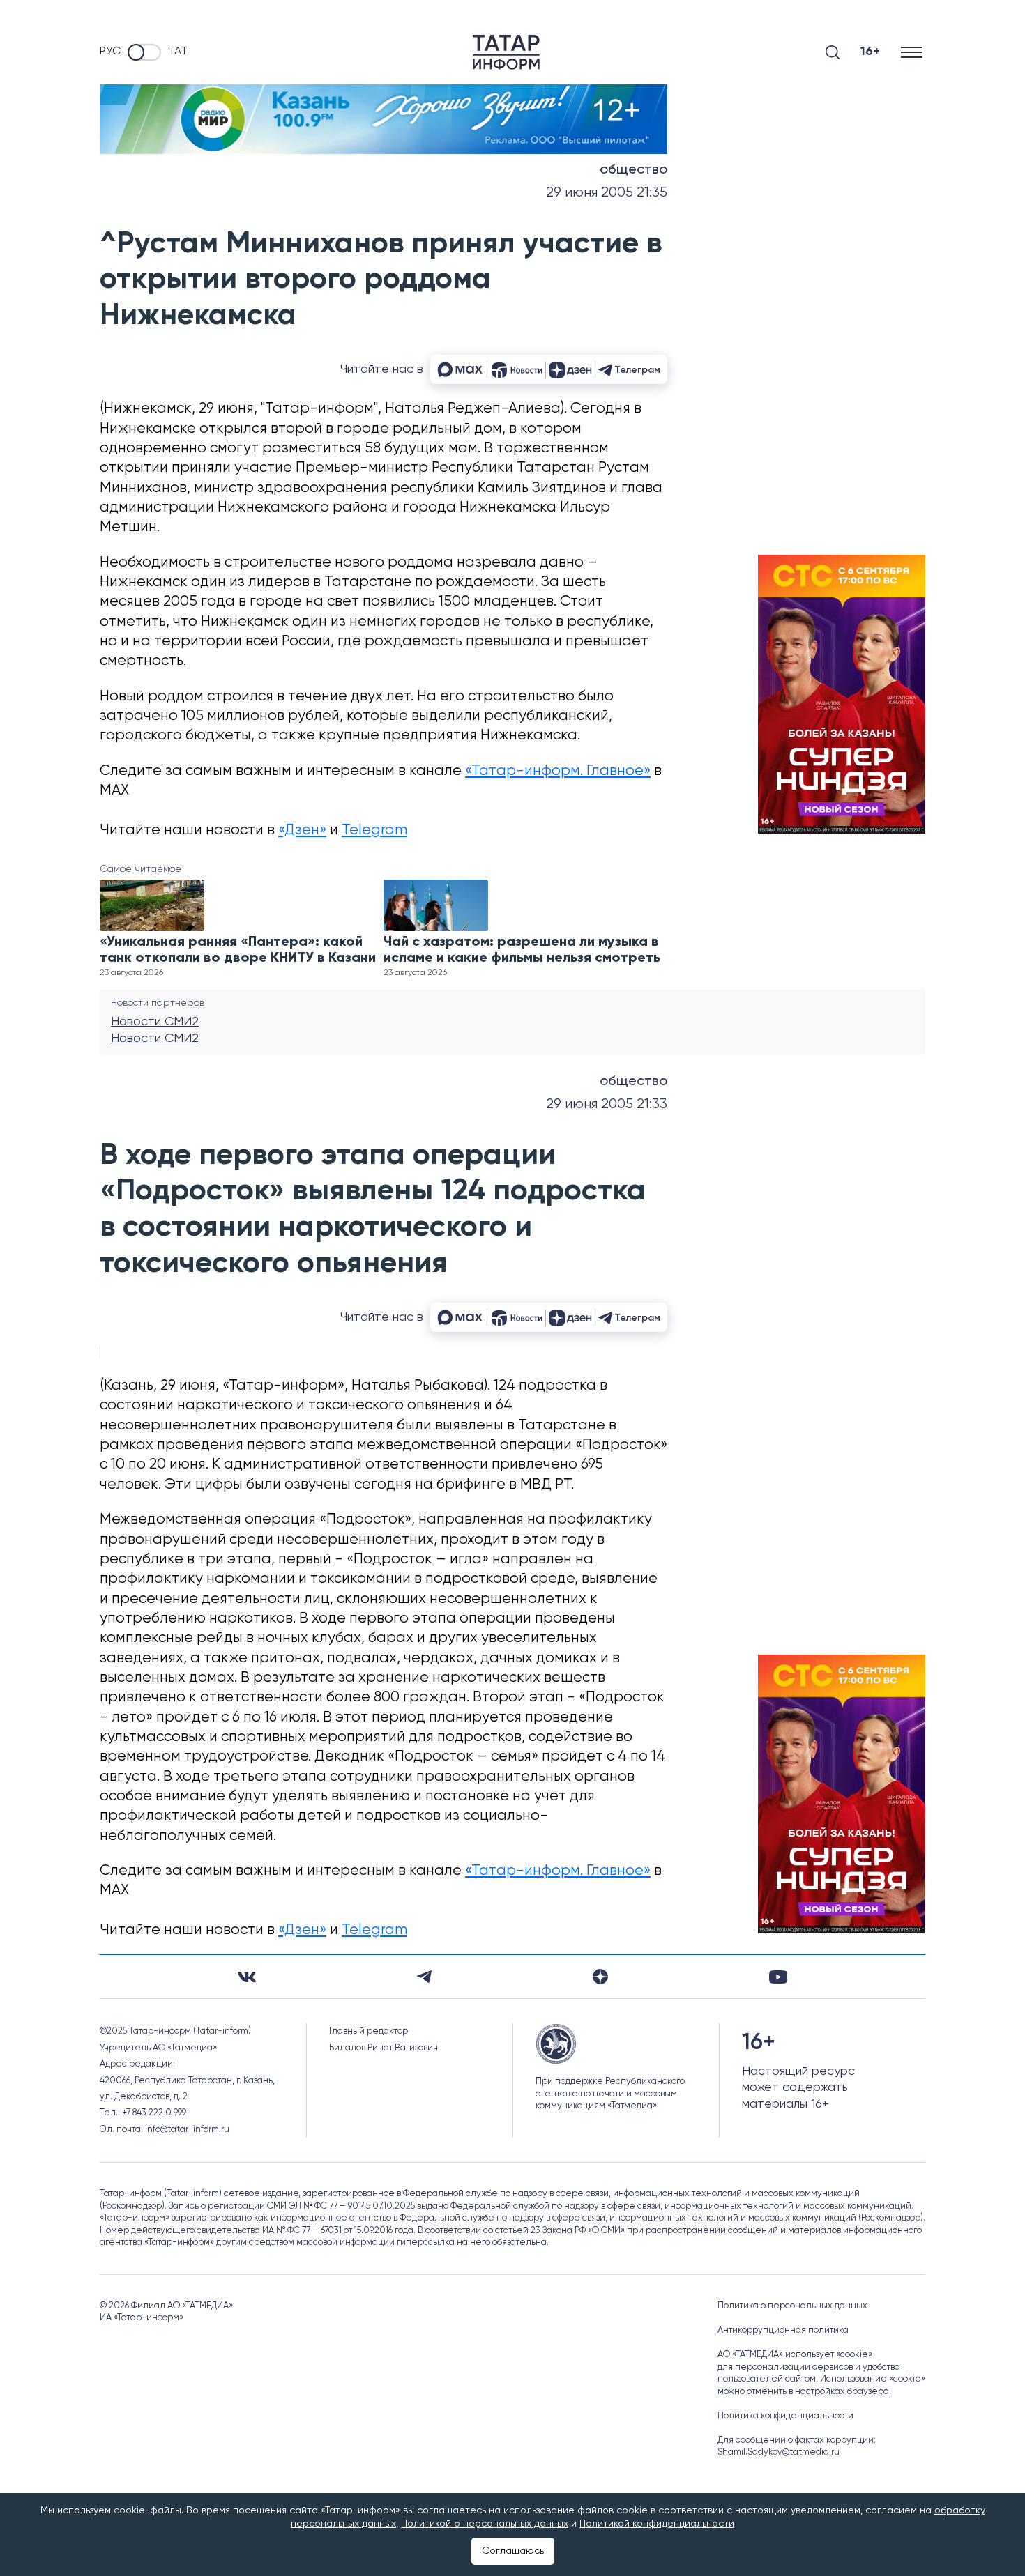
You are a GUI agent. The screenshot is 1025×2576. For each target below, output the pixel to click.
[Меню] (913, 52)
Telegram (374, 830)
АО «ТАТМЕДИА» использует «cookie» (795, 2355)
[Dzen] (600, 1977)
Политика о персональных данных (792, 2306)
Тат (178, 52)
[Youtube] (778, 1977)
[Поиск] (833, 52)
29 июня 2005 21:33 (607, 1104)
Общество (633, 170)
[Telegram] (424, 1977)
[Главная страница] (506, 52)
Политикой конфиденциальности (657, 2524)
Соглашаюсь (513, 2551)
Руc (110, 52)
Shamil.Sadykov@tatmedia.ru (779, 2452)
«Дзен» (302, 830)
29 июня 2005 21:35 (607, 193)
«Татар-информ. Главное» (558, 771)
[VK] (247, 1977)
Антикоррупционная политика (783, 2330)
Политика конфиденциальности (785, 2416)
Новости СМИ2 (155, 1022)
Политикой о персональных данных (485, 2524)
